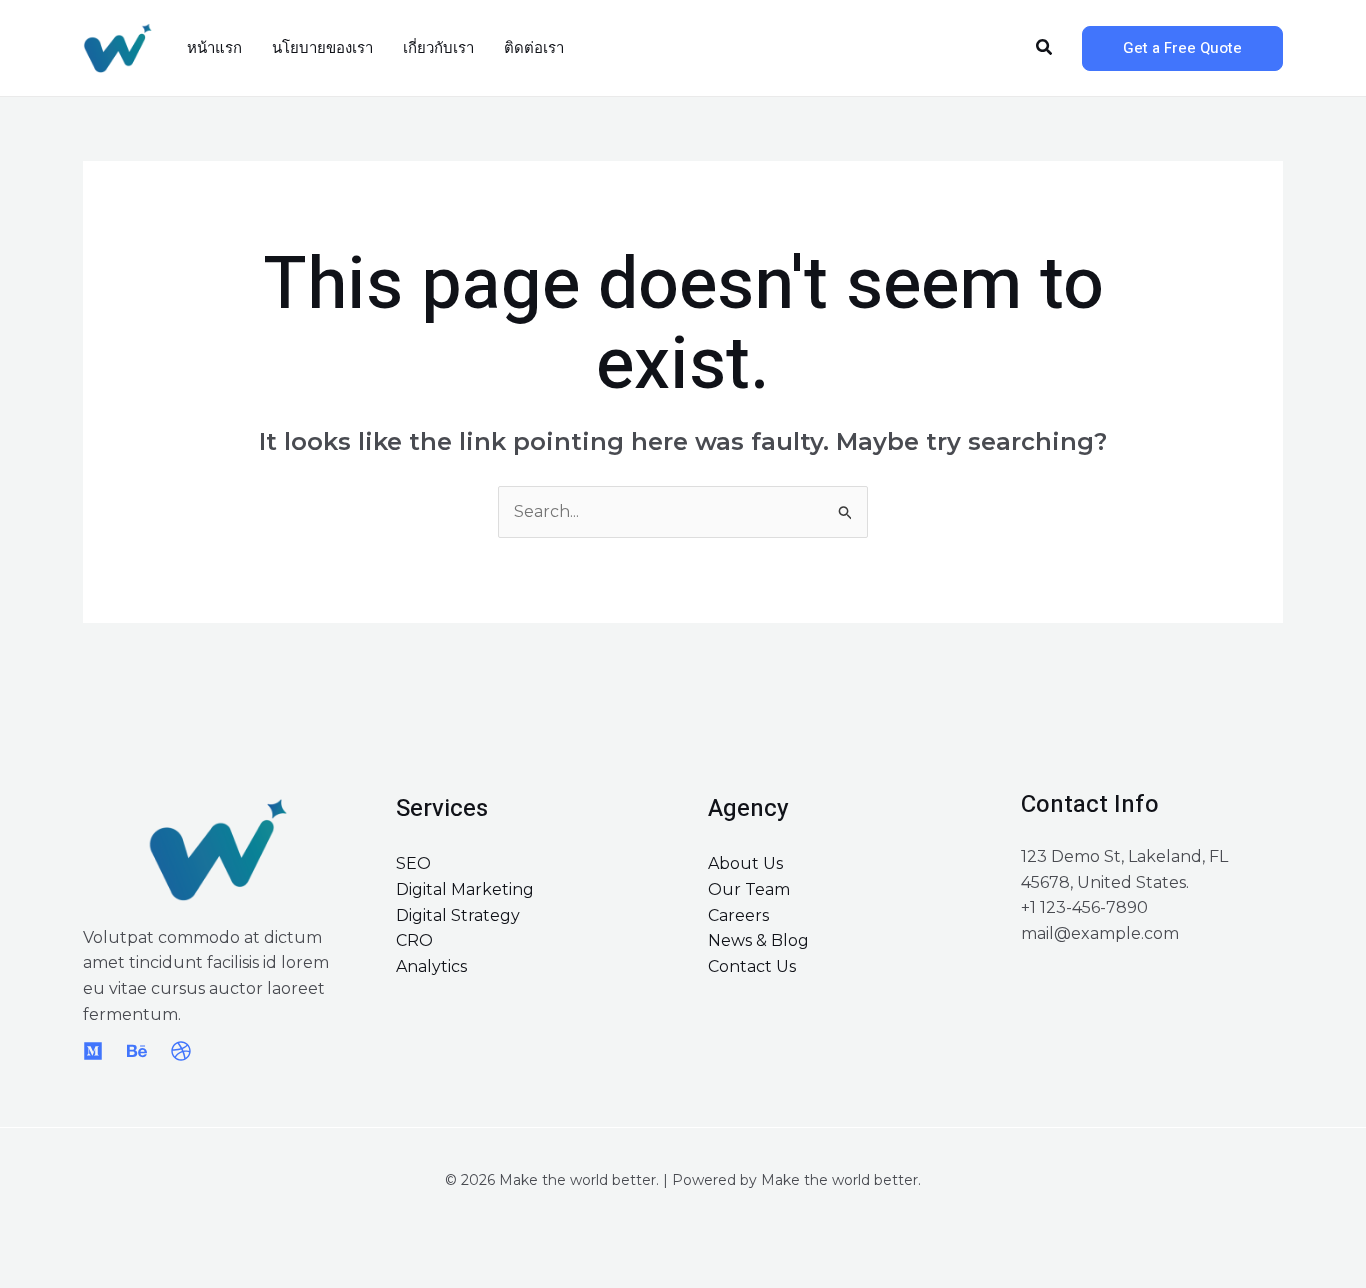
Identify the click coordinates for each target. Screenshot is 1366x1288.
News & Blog (758, 940)
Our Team (749, 889)
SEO (413, 863)
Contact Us (752, 966)
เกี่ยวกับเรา (438, 48)
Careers (738, 915)
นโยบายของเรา (322, 48)
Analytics (431, 966)
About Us (745, 863)
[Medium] (93, 1051)
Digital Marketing (465, 889)
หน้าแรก (214, 48)
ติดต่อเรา (534, 48)
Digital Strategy (458, 915)
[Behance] (137, 1051)
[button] (1045, 48)
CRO (414, 940)
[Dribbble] (181, 1051)
